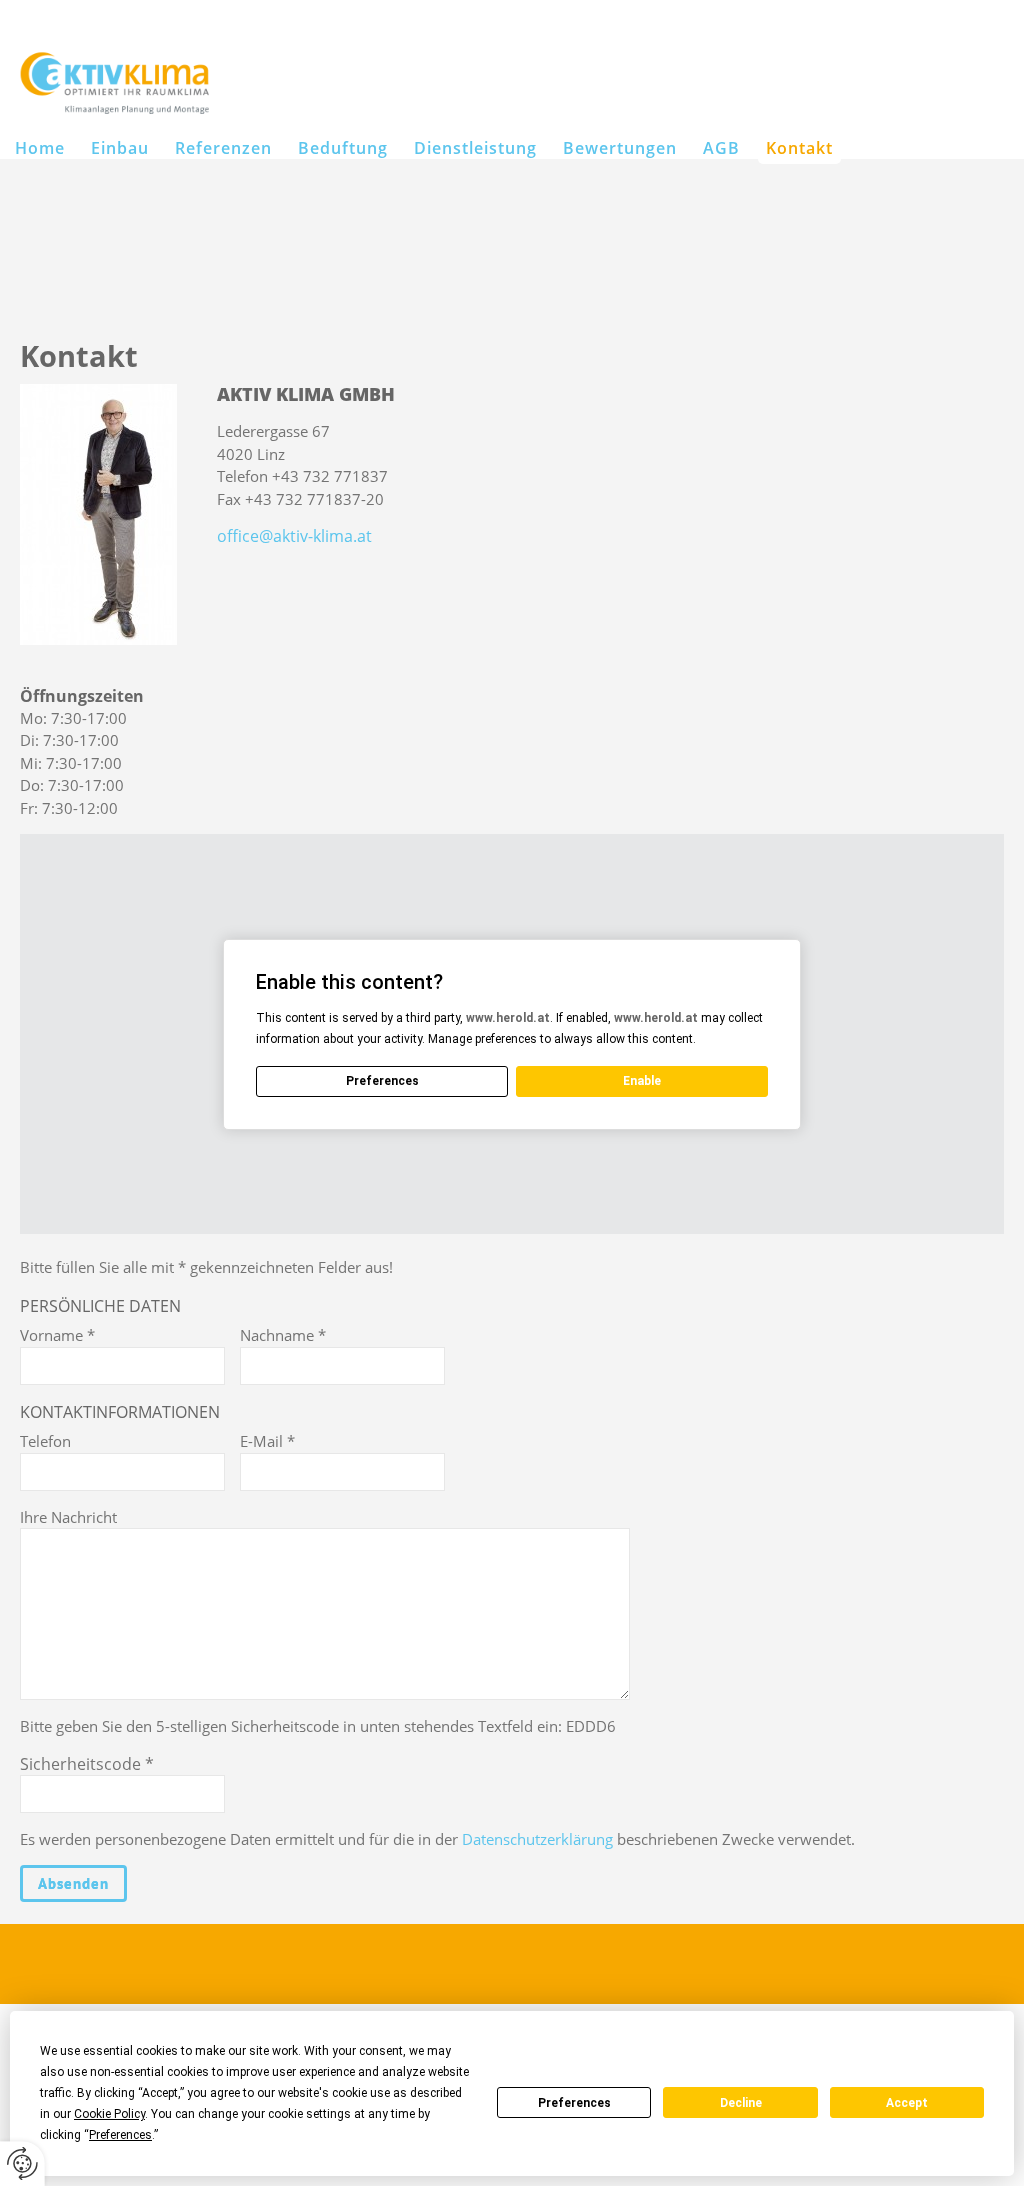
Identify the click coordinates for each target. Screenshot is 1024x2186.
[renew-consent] (22, 2163)
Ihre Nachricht (68, 1517)
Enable (642, 1081)
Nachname (283, 1335)
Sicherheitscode (87, 1764)
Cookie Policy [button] (109, 2114)
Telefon (45, 1441)
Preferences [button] (120, 2135)
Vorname (57, 1335)
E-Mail (267, 1441)
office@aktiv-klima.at (294, 536)
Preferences (574, 2103)
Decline (741, 2103)
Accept (907, 2103)
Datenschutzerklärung (537, 1839)
